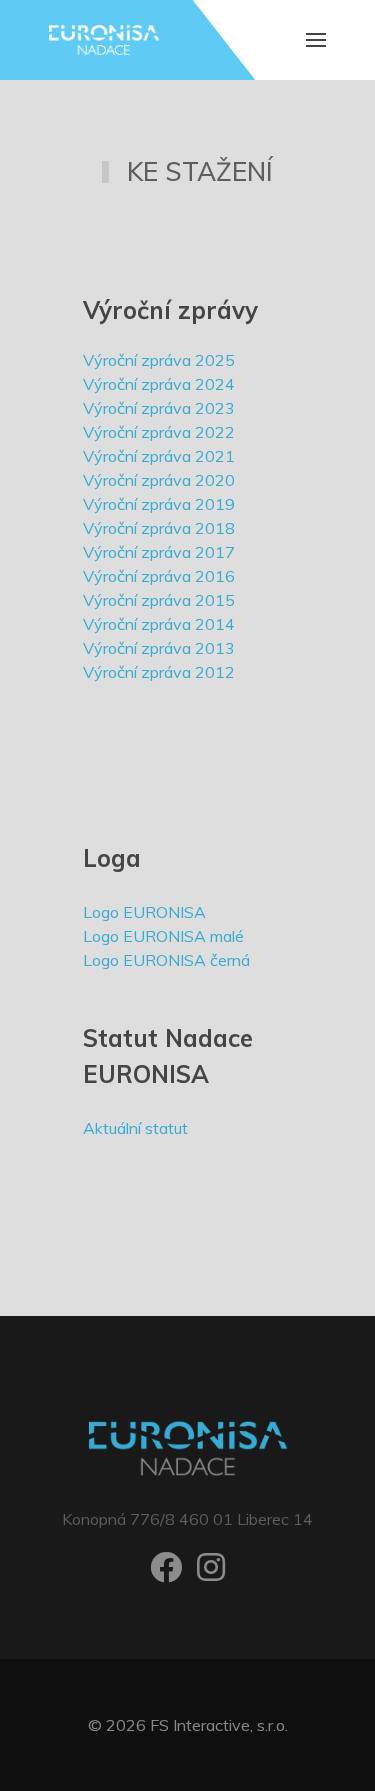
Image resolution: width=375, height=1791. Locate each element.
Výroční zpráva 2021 (159, 456)
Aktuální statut (135, 1128)
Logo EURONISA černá (166, 960)
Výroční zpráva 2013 (159, 648)
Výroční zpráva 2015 (159, 600)
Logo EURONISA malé (163, 936)
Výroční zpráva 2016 (159, 576)
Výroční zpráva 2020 (159, 480)
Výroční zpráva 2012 (159, 672)
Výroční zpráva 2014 (159, 624)
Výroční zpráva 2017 (159, 552)
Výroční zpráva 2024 (159, 384)
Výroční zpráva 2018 (159, 528)
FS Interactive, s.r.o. (219, 1725)
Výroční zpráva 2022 (159, 432)
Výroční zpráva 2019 (159, 504)
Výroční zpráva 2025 (159, 360)
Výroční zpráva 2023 (159, 408)
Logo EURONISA (144, 912)
